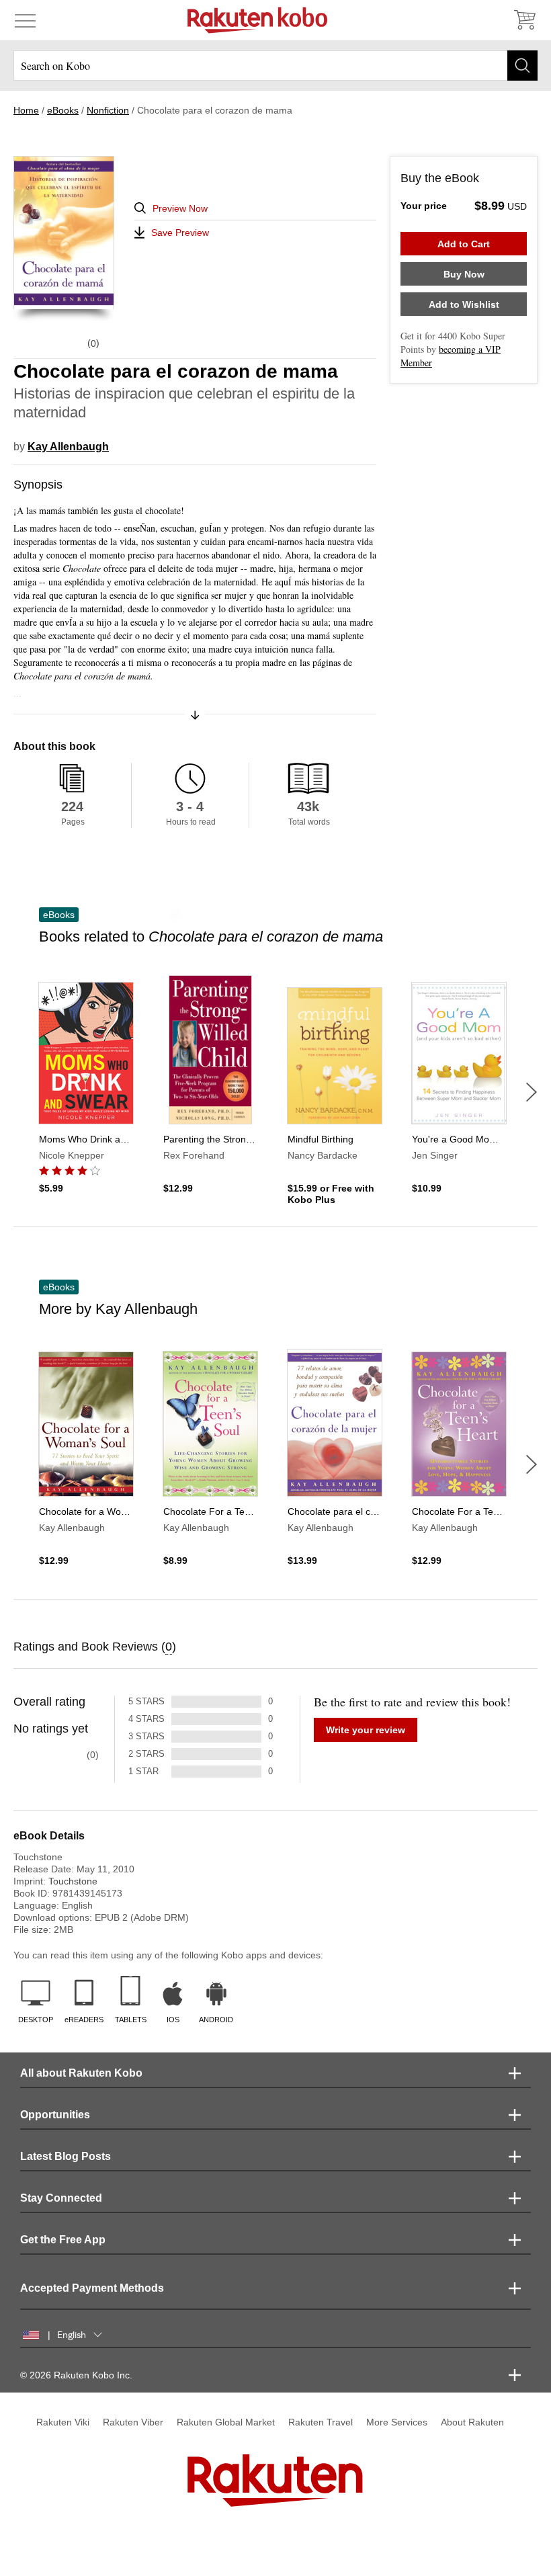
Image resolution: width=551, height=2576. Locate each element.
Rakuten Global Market (226, 2422)
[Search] (522, 66)
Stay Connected (61, 2198)
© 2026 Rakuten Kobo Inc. (76, 2375)
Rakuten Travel (321, 2422)
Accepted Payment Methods (92, 2288)
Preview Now (180, 208)
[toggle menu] (25, 20)
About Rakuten (472, 2422)
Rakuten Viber (133, 2422)
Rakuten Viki (63, 2422)
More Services (397, 2422)
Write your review (366, 1730)
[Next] (532, 1092)
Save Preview (180, 233)
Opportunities (55, 2115)
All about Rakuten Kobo (81, 2073)
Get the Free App (63, 2240)
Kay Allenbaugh (68, 447)
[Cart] (524, 20)
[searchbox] (275, 66)
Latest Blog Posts (66, 2156)
